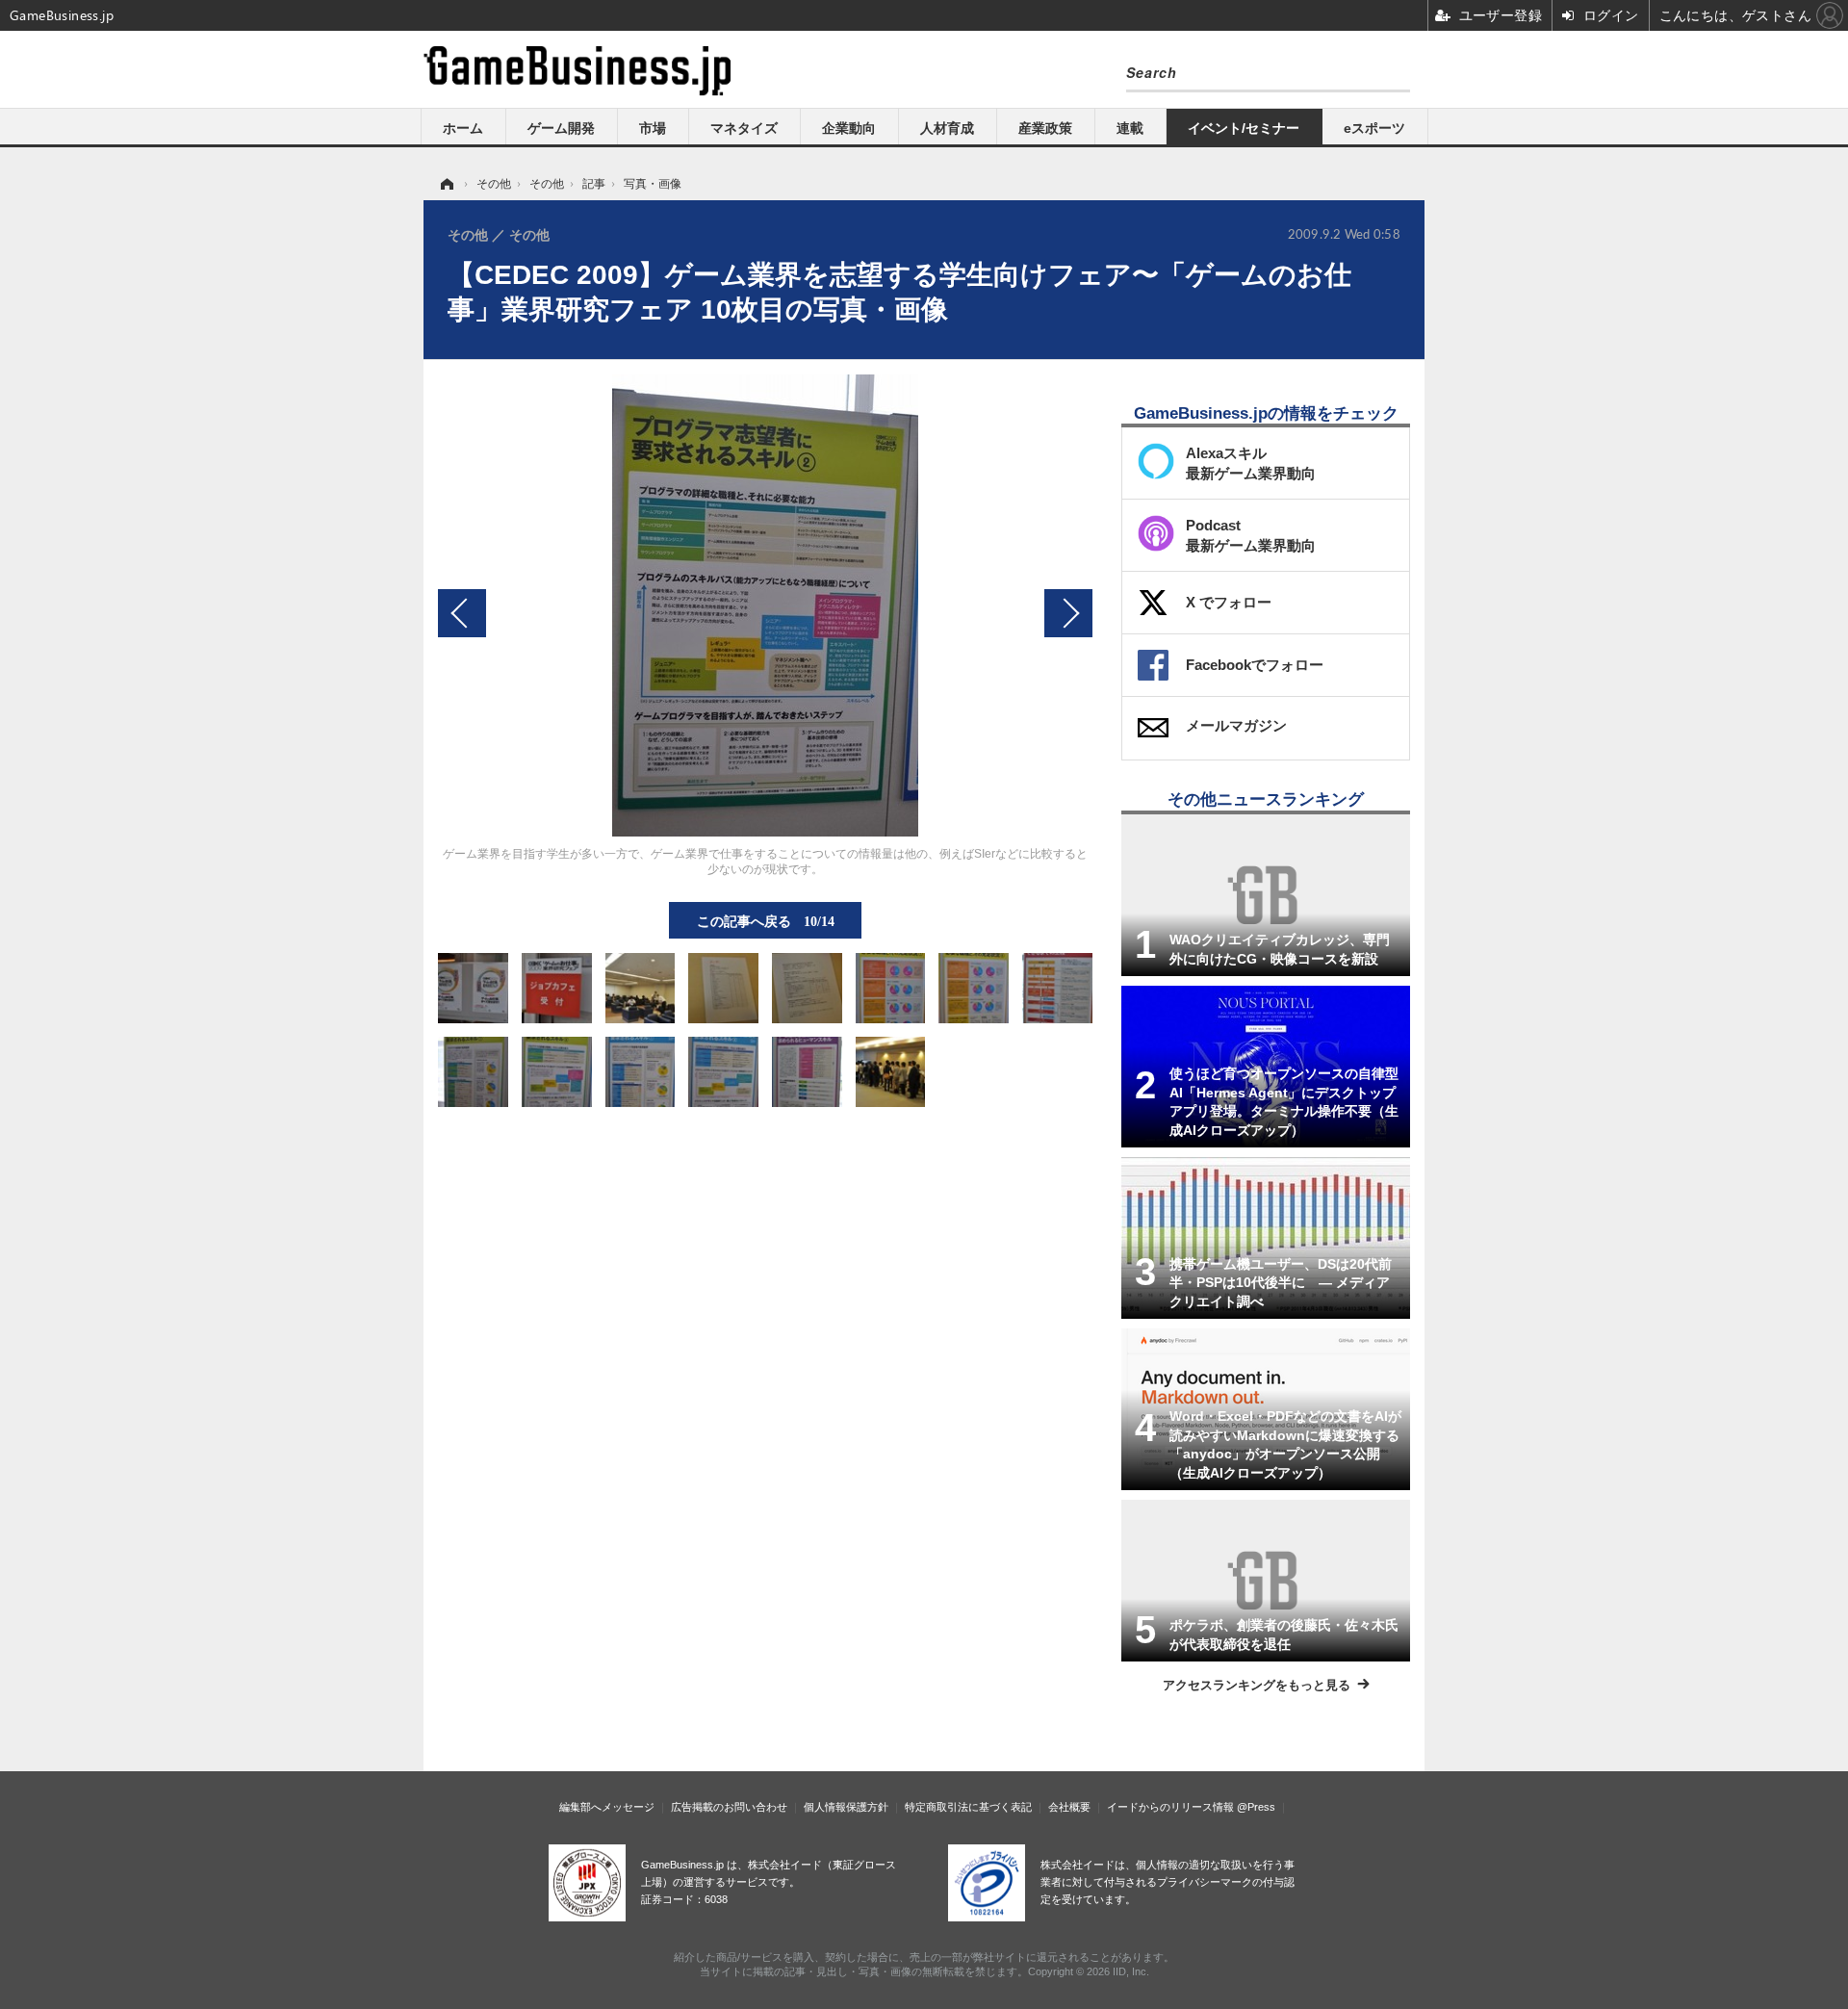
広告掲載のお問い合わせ (729, 1807)
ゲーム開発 (561, 128)
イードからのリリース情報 (1170, 1807)
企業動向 (849, 128)
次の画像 (1068, 613)
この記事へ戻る (766, 920)
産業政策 (1045, 128)
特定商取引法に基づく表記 (968, 1807)
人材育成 (947, 128)
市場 (653, 128)
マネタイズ (744, 128)
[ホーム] (446, 184)
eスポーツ (1374, 128)
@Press (1256, 1807)
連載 (1130, 128)
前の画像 (462, 613)
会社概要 (1069, 1807)
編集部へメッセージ (607, 1807)
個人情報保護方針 (846, 1807)
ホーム (463, 128)
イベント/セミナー (1244, 128)
